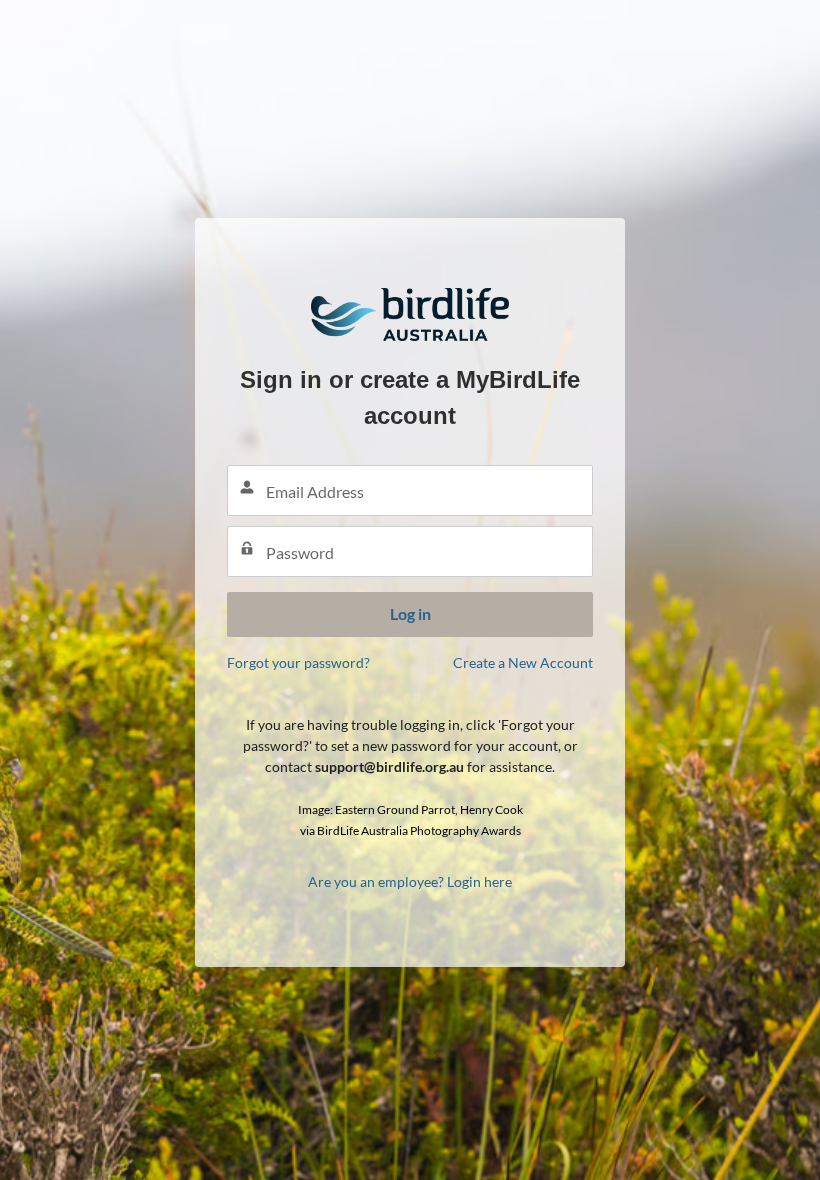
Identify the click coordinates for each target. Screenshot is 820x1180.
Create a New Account (523, 662)
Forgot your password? (298, 662)
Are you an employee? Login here (410, 881)
